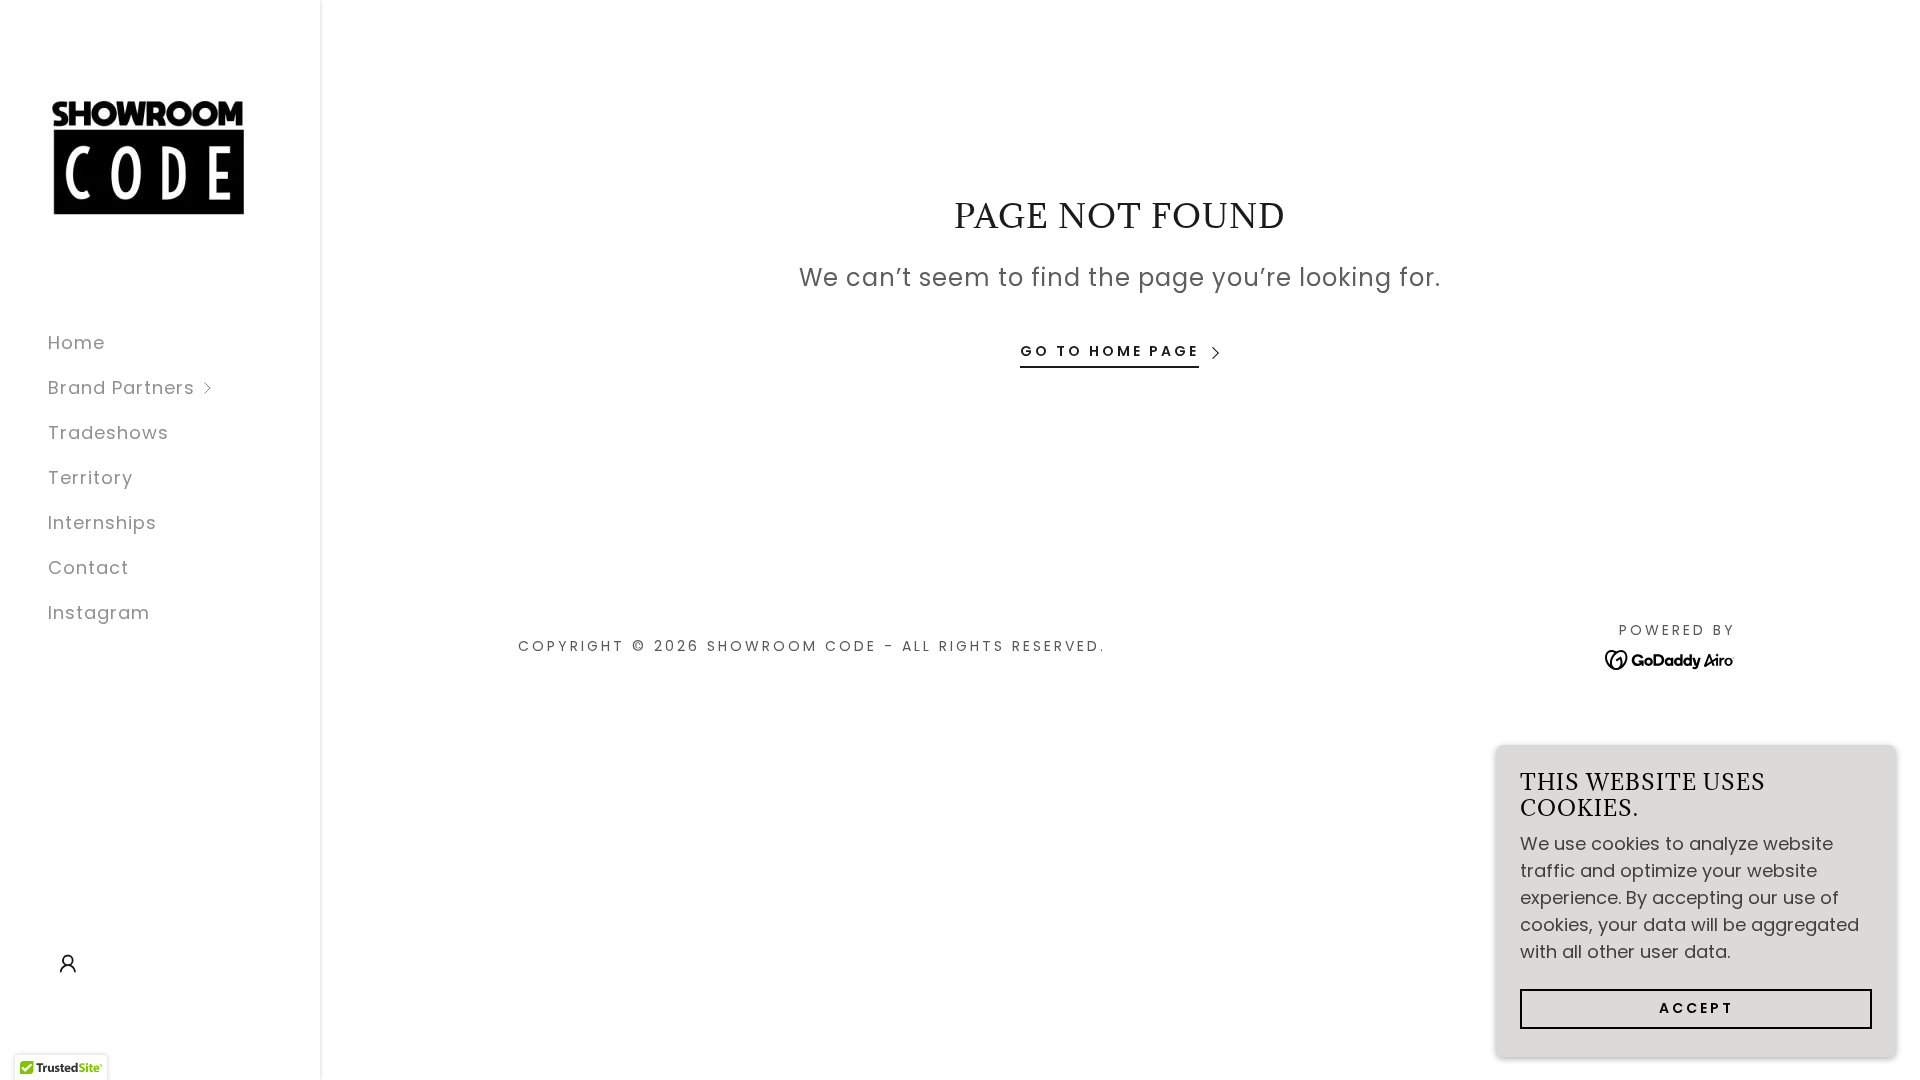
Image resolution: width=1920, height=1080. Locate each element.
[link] (148, 156)
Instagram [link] (99, 612)
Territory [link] (90, 477)
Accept (1696, 1008)
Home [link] (76, 342)
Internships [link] (102, 522)
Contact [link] (88, 567)
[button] (184, 387)
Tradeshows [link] (108, 432)
